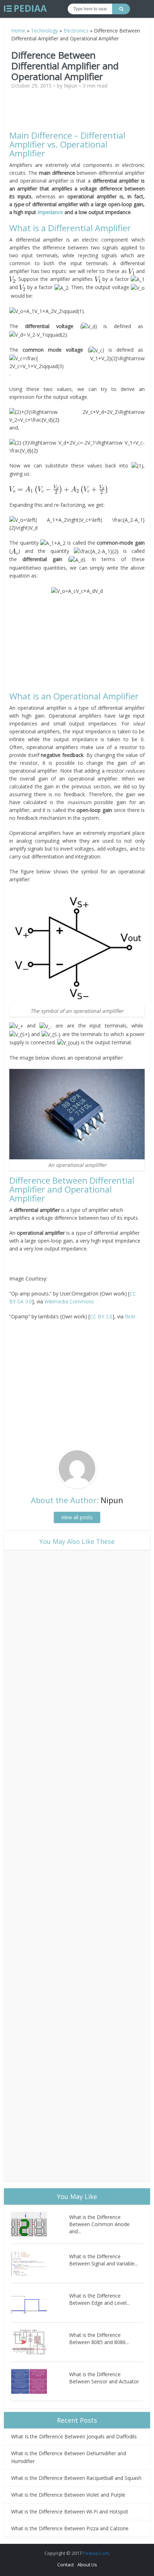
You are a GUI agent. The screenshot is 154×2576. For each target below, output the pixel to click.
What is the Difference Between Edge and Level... (99, 2299)
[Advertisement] (77, 113)
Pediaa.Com (96, 2553)
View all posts (77, 1517)
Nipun (71, 86)
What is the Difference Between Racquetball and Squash (76, 2478)
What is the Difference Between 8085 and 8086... (99, 2339)
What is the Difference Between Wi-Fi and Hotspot (70, 2511)
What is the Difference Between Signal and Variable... (104, 2260)
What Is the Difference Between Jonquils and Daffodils (74, 2436)
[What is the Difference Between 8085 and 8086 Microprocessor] (40, 2342)
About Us (87, 2565)
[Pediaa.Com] (25, 9)
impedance (50, 212)
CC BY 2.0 (101, 1316)
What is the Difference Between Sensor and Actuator (104, 2378)
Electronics (76, 31)
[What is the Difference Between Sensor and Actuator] (40, 2381)
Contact (66, 2565)
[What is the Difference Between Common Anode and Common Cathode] (40, 2224)
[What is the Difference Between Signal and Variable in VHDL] (40, 2263)
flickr (130, 1316)
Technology (44, 31)
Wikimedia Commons (69, 1301)
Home (18, 31)
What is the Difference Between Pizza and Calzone (70, 2528)
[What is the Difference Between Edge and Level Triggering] (40, 2303)
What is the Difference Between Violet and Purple (68, 2495)
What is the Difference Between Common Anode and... (99, 2224)
